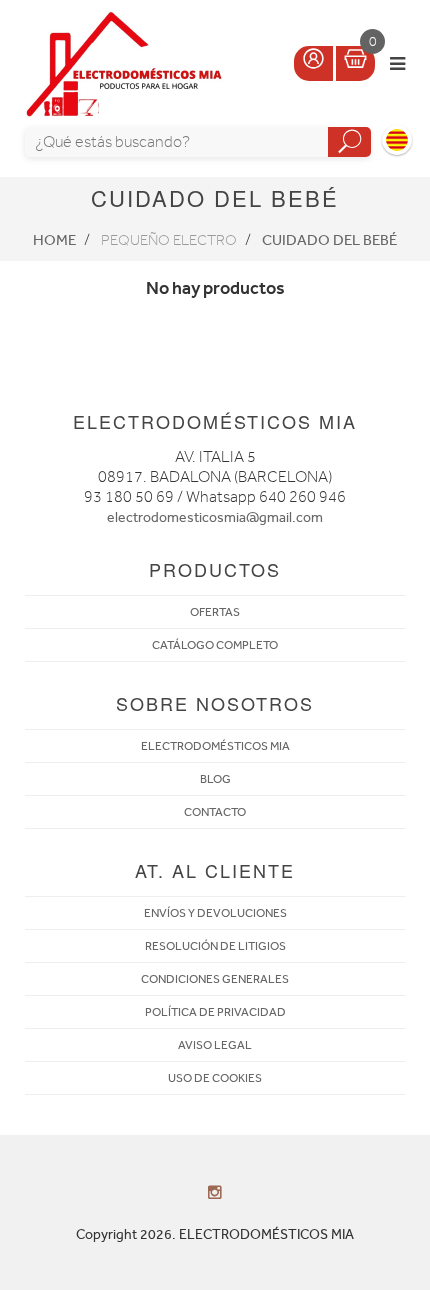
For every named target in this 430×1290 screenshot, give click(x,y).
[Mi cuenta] (313, 63)
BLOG (215, 779)
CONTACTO (215, 812)
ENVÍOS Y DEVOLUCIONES (215, 913)
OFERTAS (215, 612)
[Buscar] (349, 142)
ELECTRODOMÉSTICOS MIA (215, 746)
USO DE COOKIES (215, 1078)
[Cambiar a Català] (397, 140)
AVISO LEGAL (215, 1045)
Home (54, 240)
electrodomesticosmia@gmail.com (215, 517)
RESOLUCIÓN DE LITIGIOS (215, 946)
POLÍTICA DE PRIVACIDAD (215, 1012)
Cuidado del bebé (329, 240)
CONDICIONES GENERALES (215, 979)
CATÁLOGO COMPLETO (215, 645)
